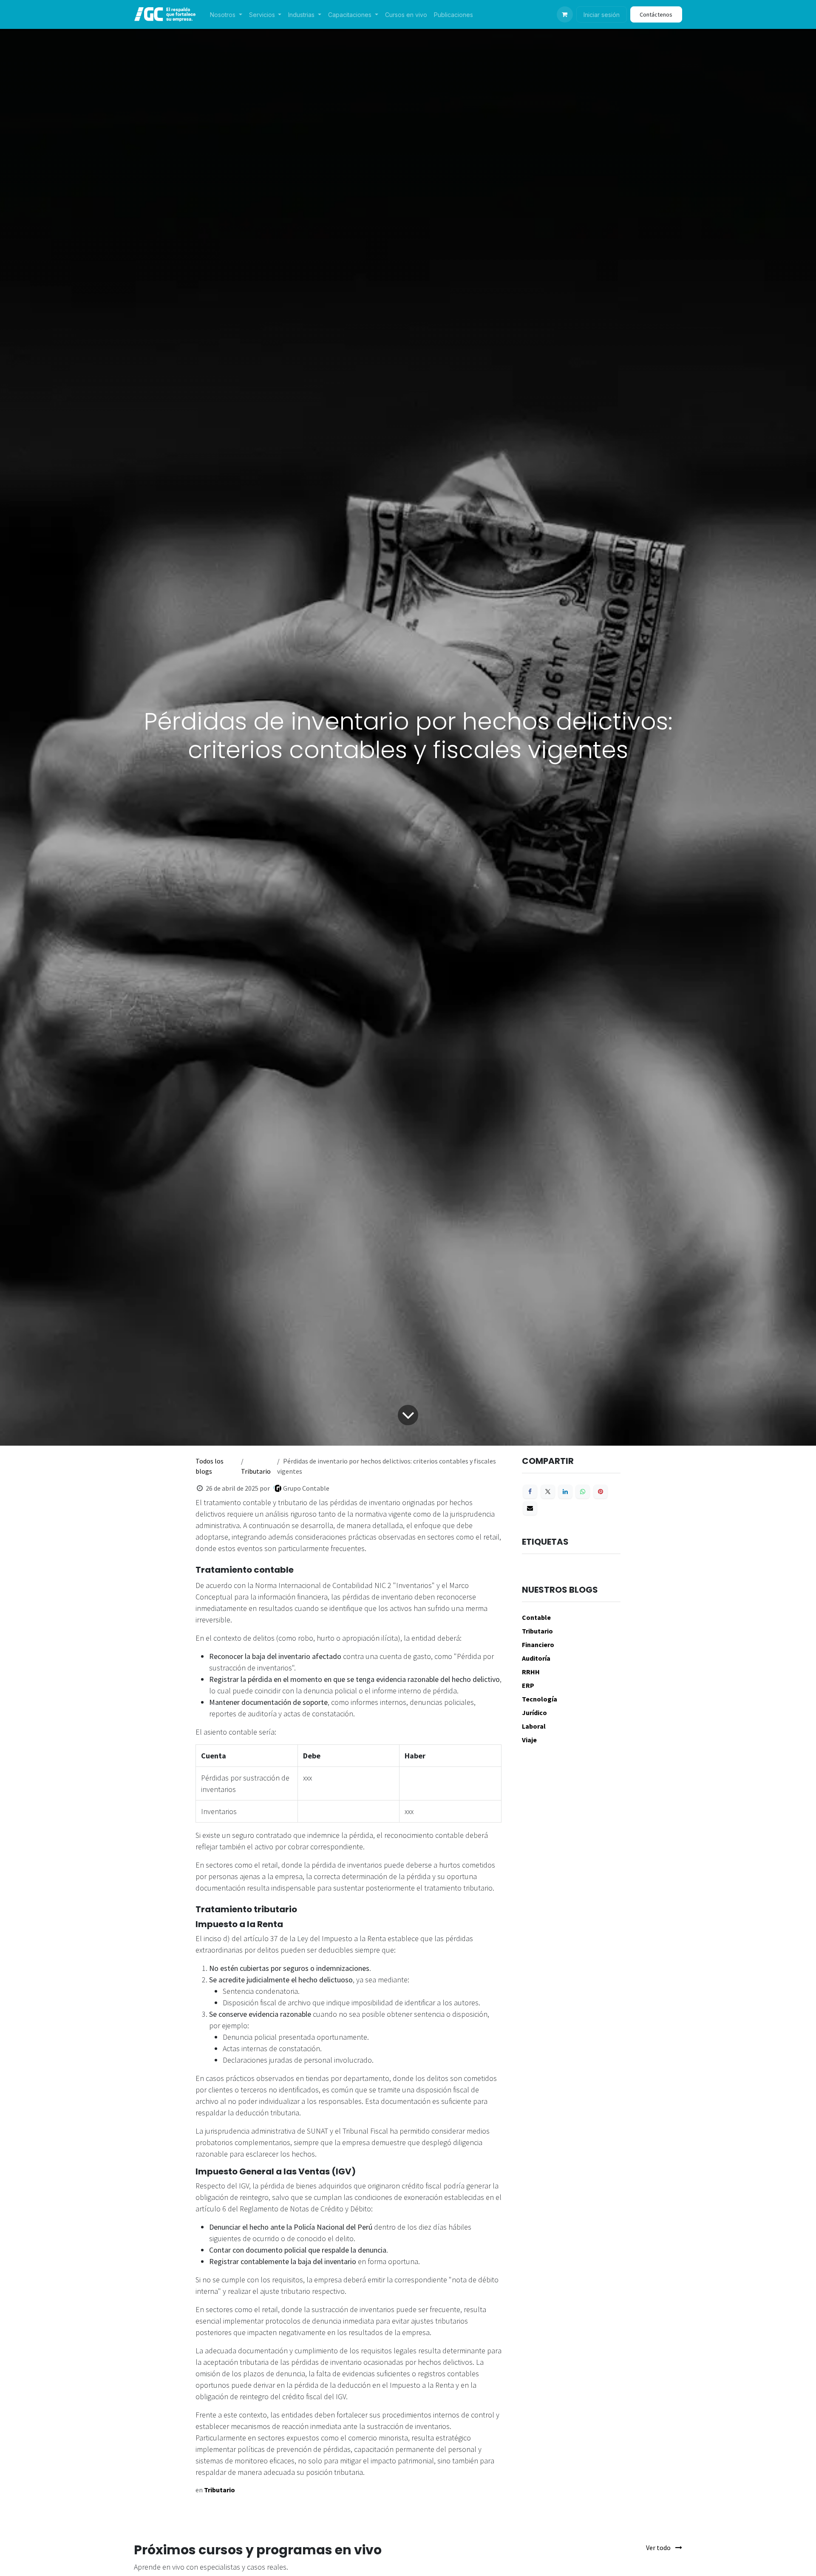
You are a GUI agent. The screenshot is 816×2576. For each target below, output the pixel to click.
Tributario (256, 1471)
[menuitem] (226, 15)
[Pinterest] (601, 1492)
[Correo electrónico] (530, 1508)
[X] (548, 1492)
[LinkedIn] (565, 1492)
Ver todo (659, 2548)
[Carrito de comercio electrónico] (565, 14)
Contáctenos (656, 14)
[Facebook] (530, 1492)
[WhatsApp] (583, 1492)
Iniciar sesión (602, 15)
